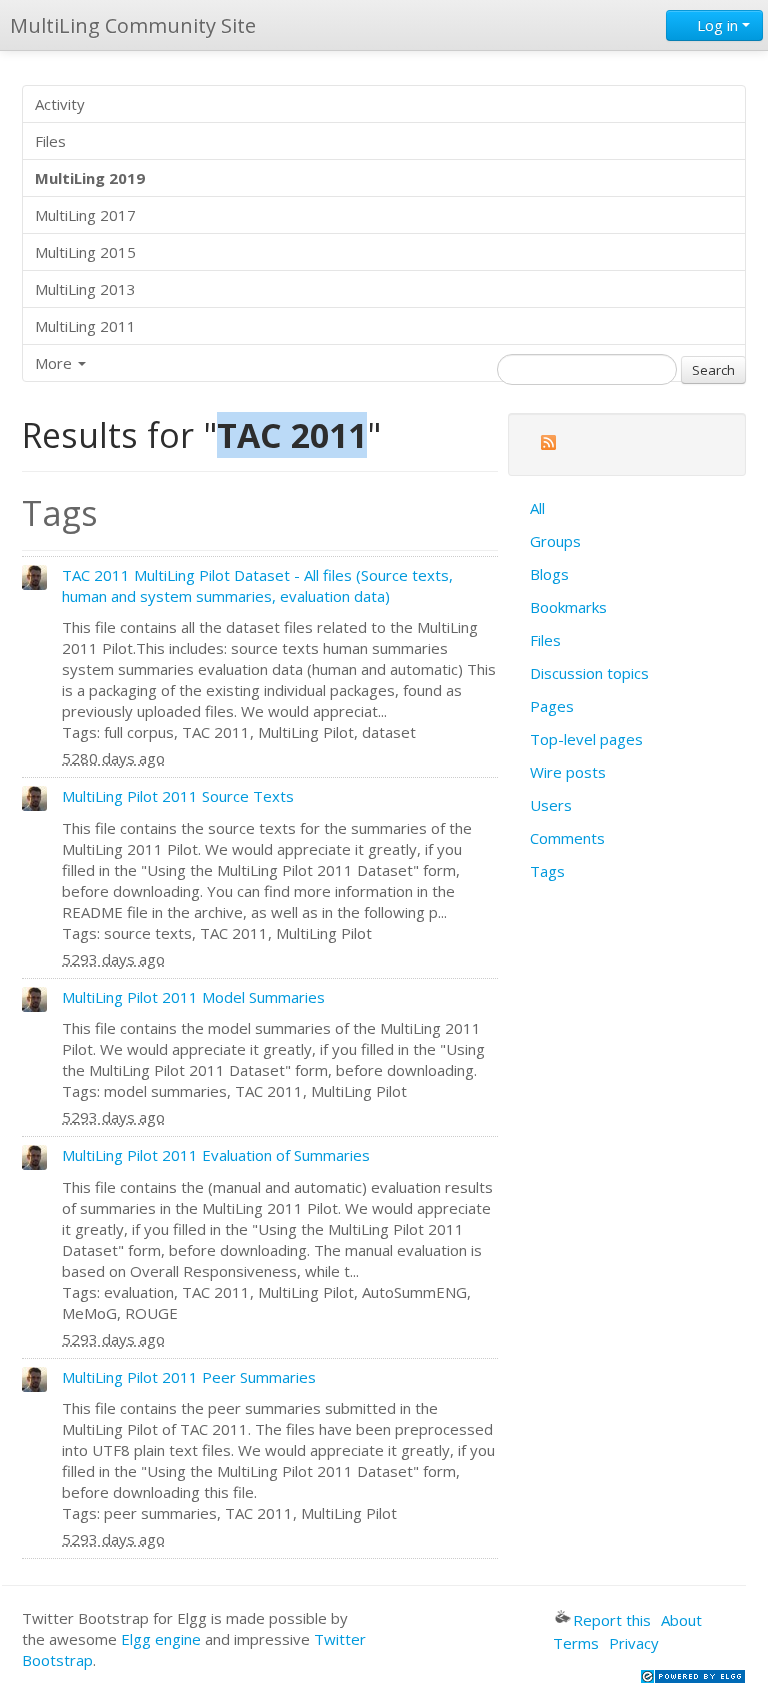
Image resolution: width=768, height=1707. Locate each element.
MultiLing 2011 (85, 326)
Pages (552, 706)
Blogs (549, 574)
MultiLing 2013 (85, 289)
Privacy (634, 1643)
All (537, 508)
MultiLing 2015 (85, 252)
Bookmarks (568, 607)
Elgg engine (161, 1639)
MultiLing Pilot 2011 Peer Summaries (189, 1377)
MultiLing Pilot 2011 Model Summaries (193, 997)
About (681, 1620)
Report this (612, 1620)
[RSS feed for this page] (548, 445)
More (55, 363)
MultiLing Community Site (133, 25)
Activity (60, 104)
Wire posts (568, 772)
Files (50, 141)
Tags (547, 871)
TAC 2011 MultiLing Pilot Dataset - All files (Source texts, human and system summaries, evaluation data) (257, 585)
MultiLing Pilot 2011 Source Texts (178, 796)
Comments (567, 838)
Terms (576, 1643)
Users (551, 805)
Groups (555, 541)
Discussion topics (589, 673)
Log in (717, 25)
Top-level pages (586, 739)
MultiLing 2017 (85, 215)
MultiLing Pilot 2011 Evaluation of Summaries (216, 1155)
